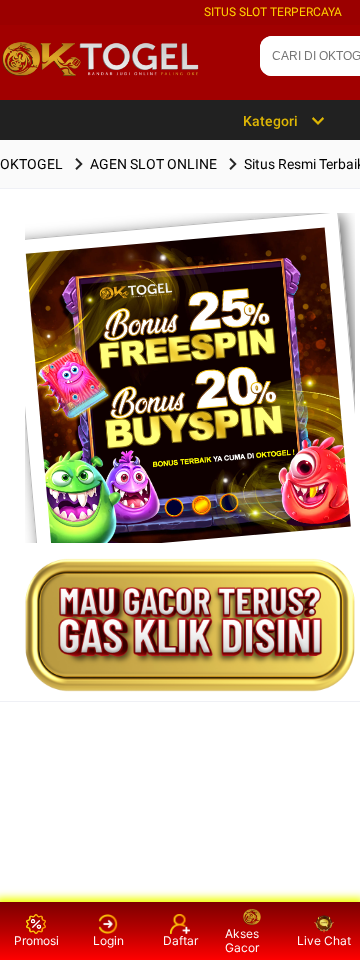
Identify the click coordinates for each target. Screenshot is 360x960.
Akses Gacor (242, 940)
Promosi (36, 940)
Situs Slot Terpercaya (273, 12)
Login (108, 940)
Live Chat (324, 940)
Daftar (180, 940)
